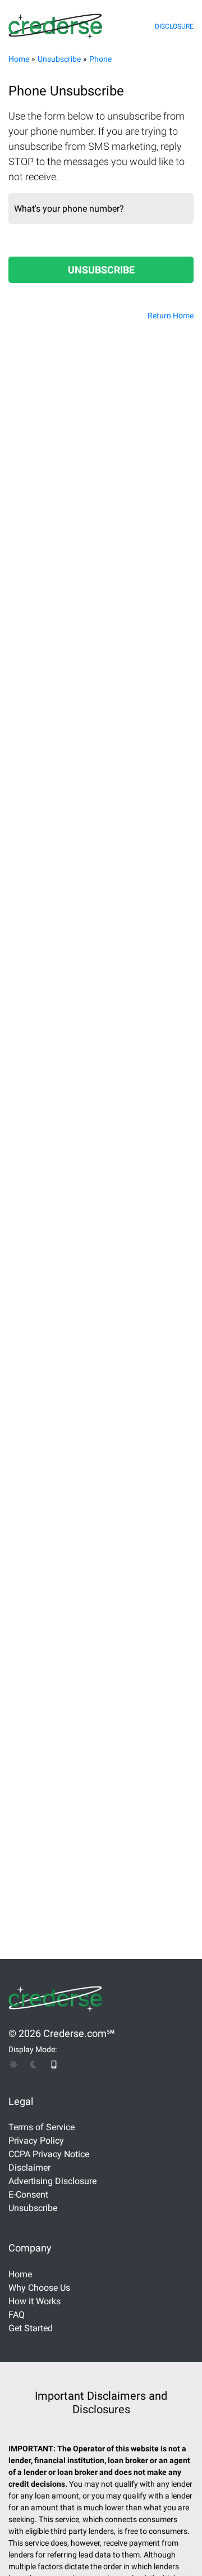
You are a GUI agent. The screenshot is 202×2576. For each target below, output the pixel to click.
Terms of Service (42, 2127)
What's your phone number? (69, 209)
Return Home (171, 316)
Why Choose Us (39, 2288)
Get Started (31, 2328)
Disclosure (174, 26)
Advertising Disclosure (52, 2181)
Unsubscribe (59, 59)
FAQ (17, 2315)
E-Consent (28, 2194)
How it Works (35, 2301)
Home (19, 59)
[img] (13, 2065)
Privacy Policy (36, 2141)
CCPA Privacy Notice (49, 2154)
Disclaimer (29, 2168)
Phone (100, 59)
